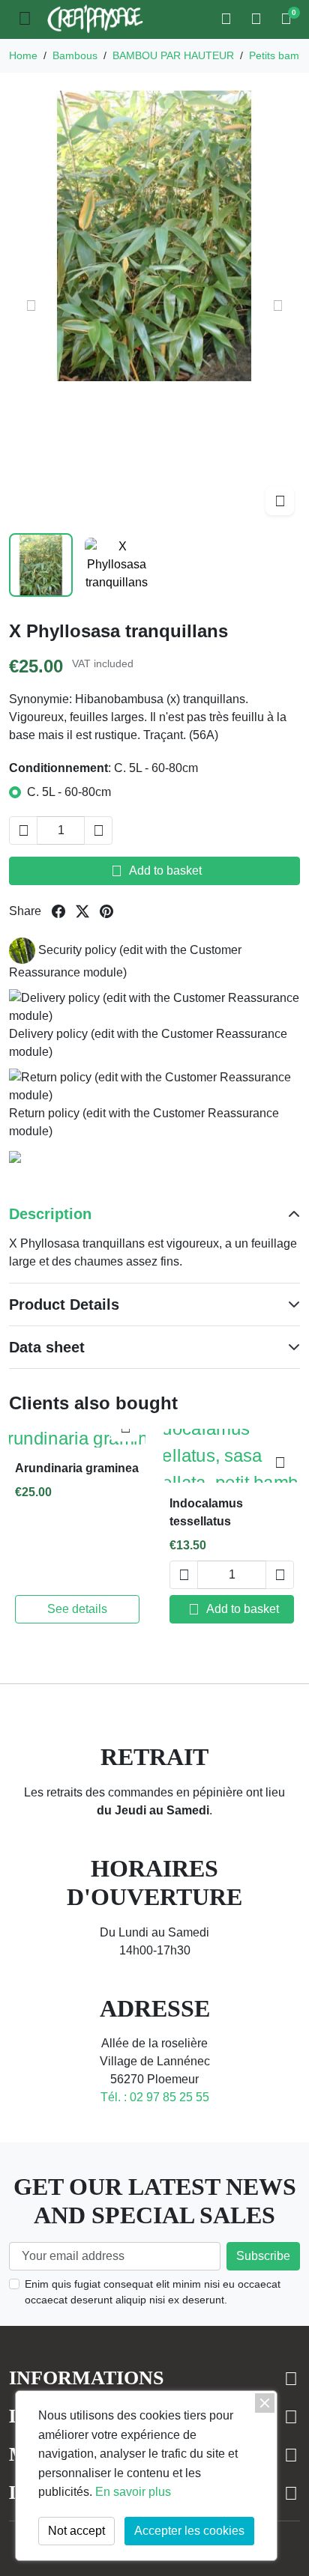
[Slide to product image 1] (41, 565)
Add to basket (156, 871)
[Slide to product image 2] (117, 565)
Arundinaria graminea (77, 1468)
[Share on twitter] (82, 911)
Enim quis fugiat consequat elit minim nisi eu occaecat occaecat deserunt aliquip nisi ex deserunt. (153, 2292)
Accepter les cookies (189, 2531)
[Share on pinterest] (106, 911)
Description (50, 1214)
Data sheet (47, 1347)
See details (77, 1609)
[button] (228, 19)
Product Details (64, 1304)
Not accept (76, 2531)
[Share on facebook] (58, 911)
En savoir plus (133, 2492)
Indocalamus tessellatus (206, 1512)
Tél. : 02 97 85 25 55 (155, 2097)
